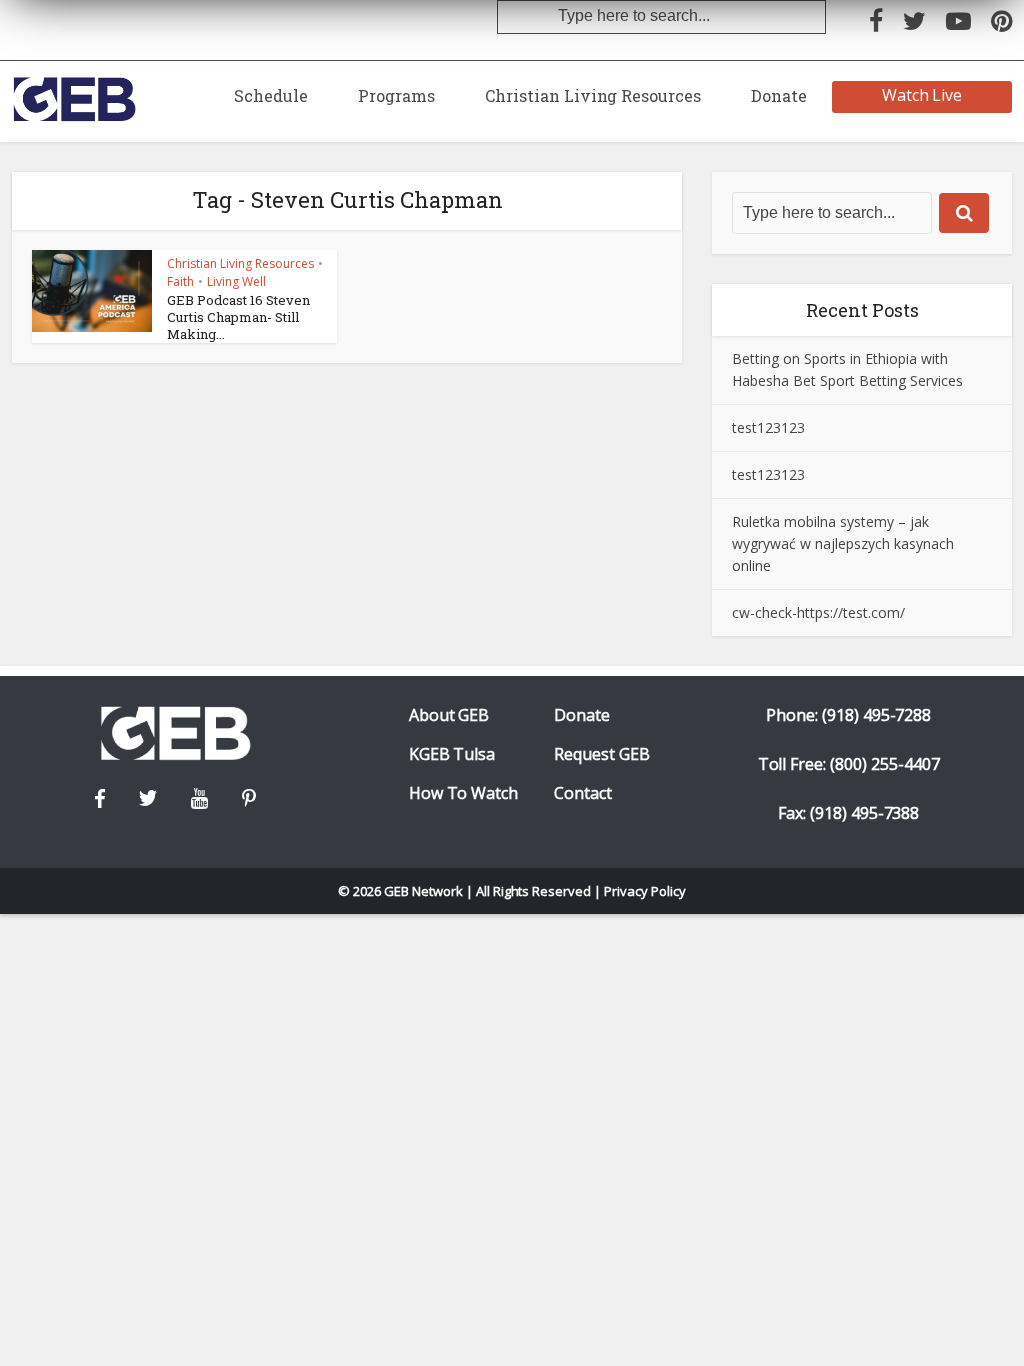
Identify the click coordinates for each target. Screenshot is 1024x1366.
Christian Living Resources (593, 95)
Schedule (271, 95)
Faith (180, 281)
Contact (583, 793)
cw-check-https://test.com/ (818, 612)
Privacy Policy (645, 891)
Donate (779, 95)
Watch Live (922, 95)
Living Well (236, 281)
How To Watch (464, 793)
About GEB (449, 715)
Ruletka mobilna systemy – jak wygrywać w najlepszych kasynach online (843, 543)
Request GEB (602, 754)
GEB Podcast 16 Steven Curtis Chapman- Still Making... (238, 317)
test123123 (768, 427)
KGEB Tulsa (452, 754)
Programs (396, 95)
